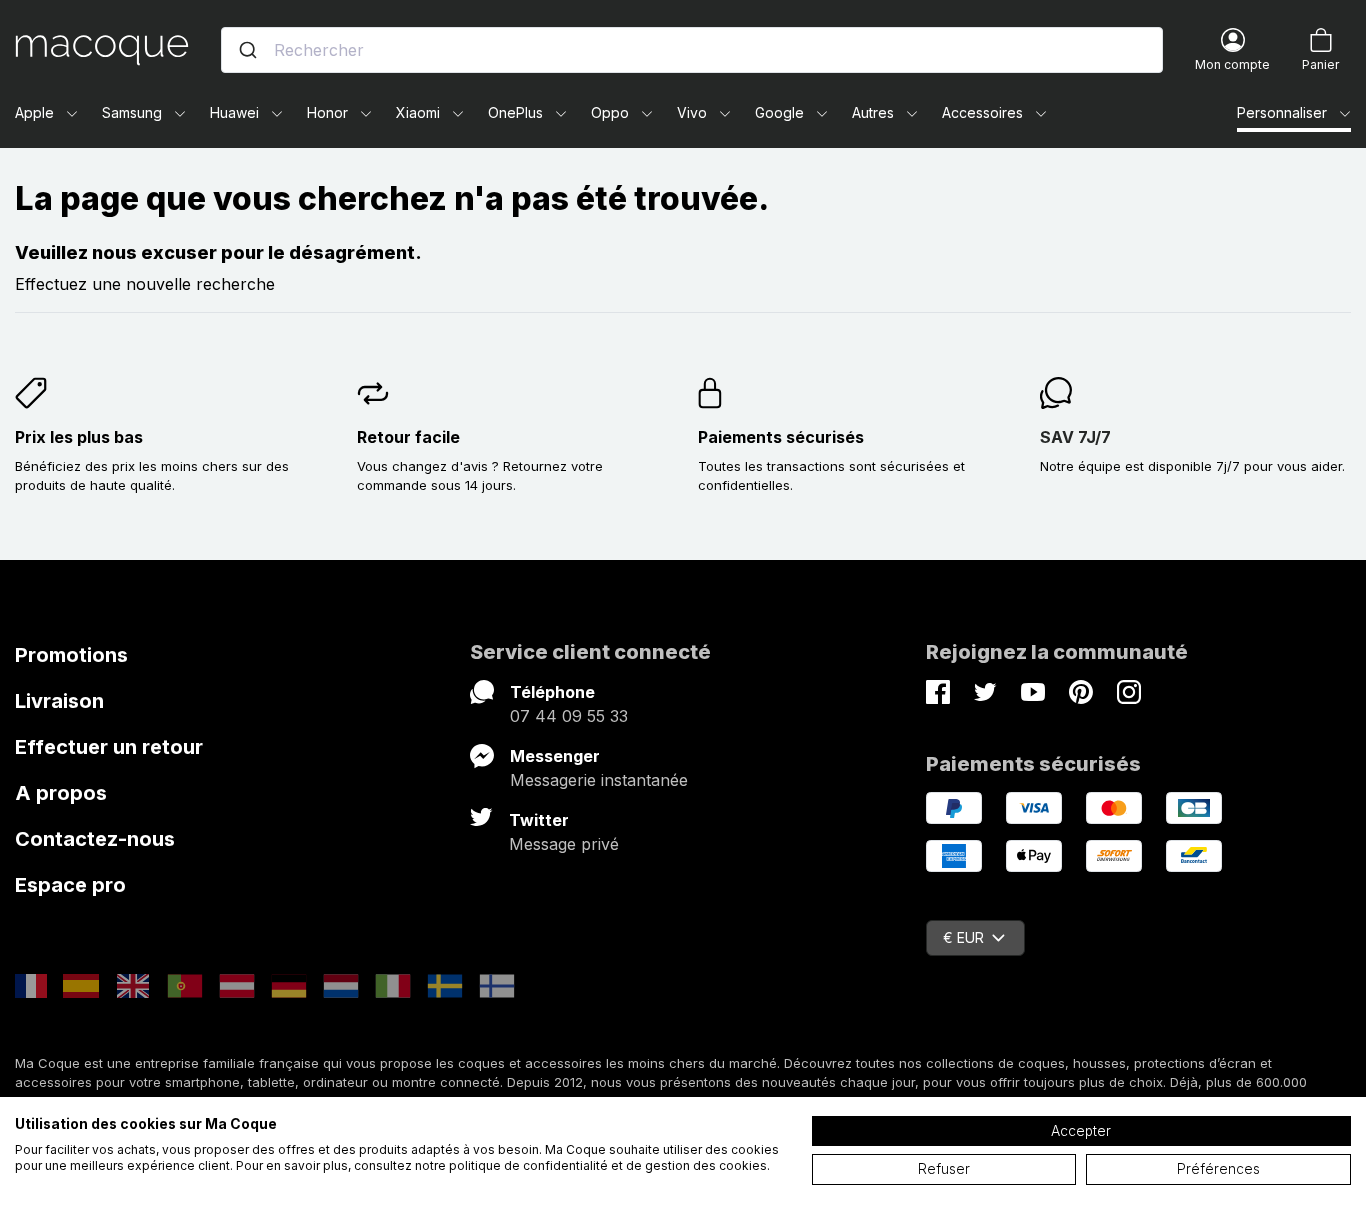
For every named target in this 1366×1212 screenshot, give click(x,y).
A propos (61, 793)
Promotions (71, 655)
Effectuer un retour (109, 747)
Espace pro (70, 885)
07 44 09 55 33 (569, 716)
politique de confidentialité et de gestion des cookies (608, 1165)
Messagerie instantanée (599, 780)
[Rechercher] (248, 50)
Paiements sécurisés (781, 437)
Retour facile (408, 437)
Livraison (59, 701)
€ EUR (963, 937)
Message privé (564, 844)
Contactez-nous (95, 839)
